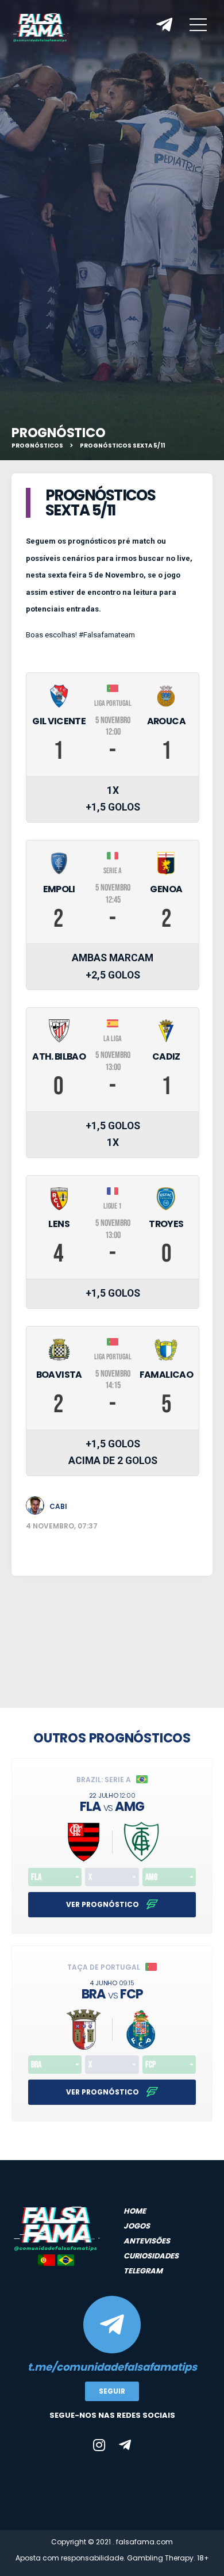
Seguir (112, 2391)
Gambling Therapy (160, 2558)
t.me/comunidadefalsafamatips (112, 2367)
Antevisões (147, 2241)
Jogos (137, 2226)
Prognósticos (37, 446)
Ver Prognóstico (103, 1904)
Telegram (143, 2271)
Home (135, 2211)
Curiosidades (151, 2256)
